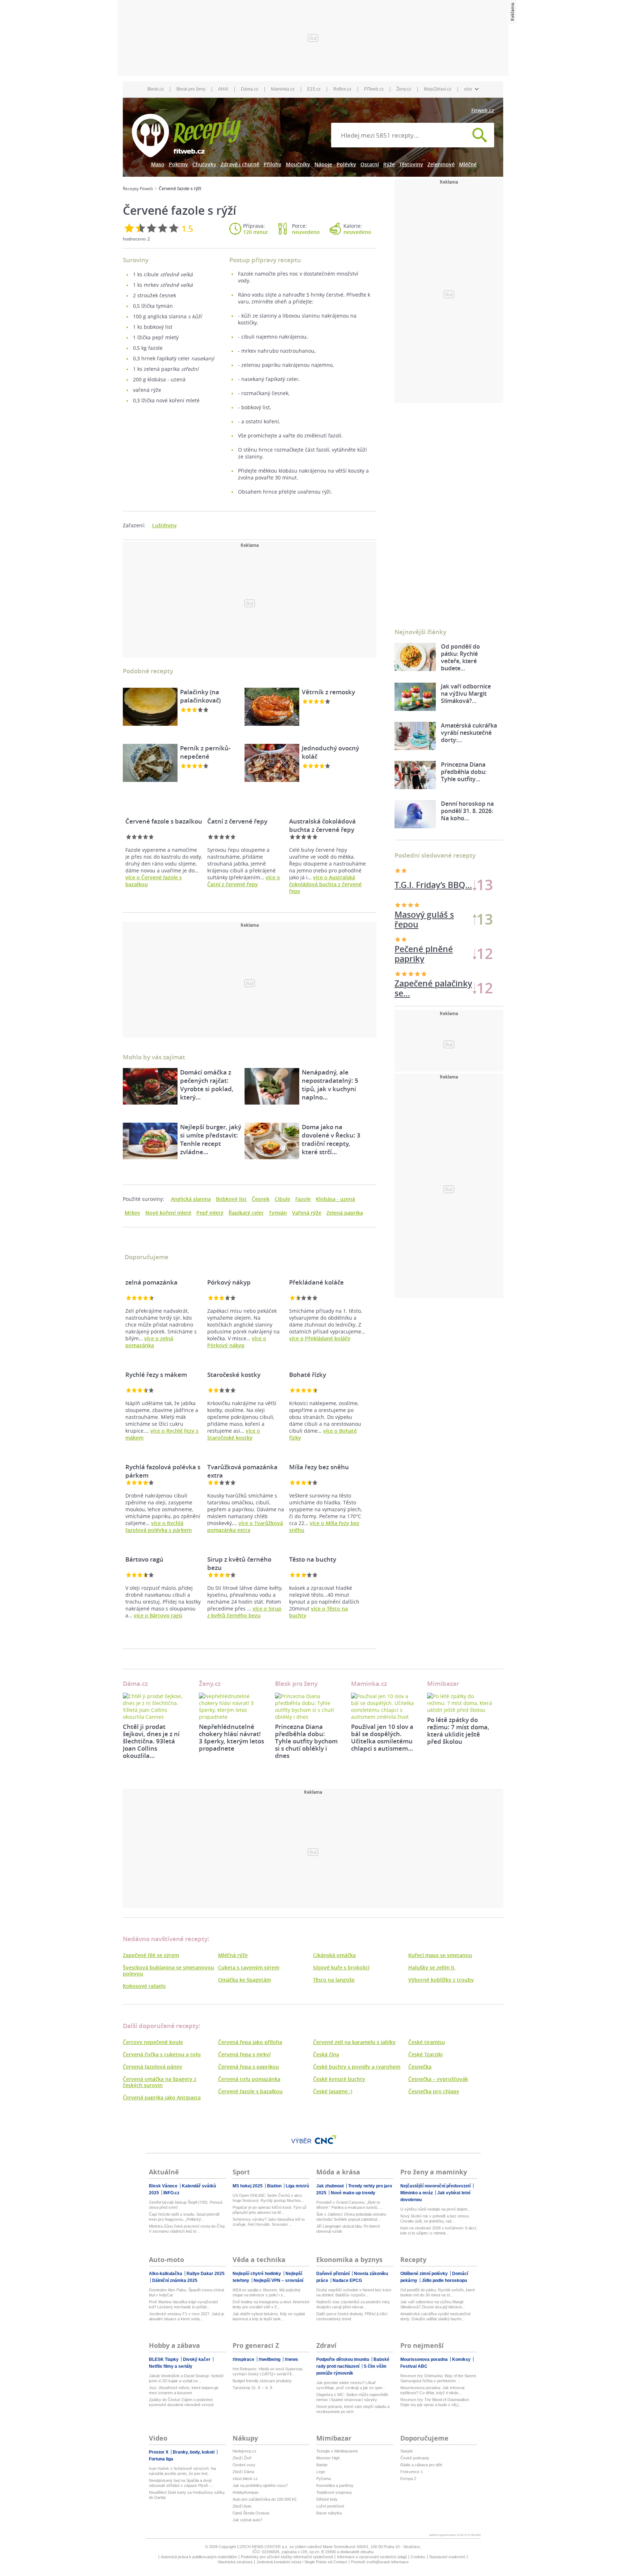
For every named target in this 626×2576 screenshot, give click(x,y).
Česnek (261, 1199)
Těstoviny (411, 164)
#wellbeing (270, 2359)
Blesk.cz (156, 89)
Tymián (278, 1213)
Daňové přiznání (333, 2274)
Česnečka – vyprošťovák (438, 2079)
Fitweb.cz (483, 110)
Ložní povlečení (330, 2506)
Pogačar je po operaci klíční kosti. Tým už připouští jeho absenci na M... (270, 2210)
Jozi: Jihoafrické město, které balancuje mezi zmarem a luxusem (184, 2390)
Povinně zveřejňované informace (380, 2562)
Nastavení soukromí (447, 2557)
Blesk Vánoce (164, 2186)
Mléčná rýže (233, 1955)
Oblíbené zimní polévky (425, 2274)
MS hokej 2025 (248, 2186)
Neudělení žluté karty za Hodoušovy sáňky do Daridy (187, 2495)
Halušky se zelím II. (432, 1967)
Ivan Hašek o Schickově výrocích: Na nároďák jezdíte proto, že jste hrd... (182, 2471)
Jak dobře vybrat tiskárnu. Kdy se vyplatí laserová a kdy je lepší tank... (269, 2316)
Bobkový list (231, 1199)
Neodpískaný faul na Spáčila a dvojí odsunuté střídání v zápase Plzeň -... (181, 2483)
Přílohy (273, 164)
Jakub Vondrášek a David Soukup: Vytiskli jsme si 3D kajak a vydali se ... (186, 2378)
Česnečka (420, 2067)
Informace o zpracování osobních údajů (372, 2557)
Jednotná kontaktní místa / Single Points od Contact (302, 2562)
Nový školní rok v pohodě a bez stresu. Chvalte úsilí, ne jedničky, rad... (435, 2219)
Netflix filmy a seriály (171, 2366)
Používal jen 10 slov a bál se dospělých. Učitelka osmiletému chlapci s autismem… (382, 1737)
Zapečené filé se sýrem (151, 1955)
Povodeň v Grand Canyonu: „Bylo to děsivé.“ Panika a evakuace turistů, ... (349, 2205)
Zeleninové (441, 164)
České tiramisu (427, 2042)
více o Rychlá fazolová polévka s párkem (158, 1526)
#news (291, 2359)
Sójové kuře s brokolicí (341, 1967)
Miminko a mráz (417, 2193)
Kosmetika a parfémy (335, 2485)
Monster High (328, 2458)
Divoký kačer (197, 2359)
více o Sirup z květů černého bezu (244, 1612)
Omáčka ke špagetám (245, 1980)
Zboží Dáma (243, 2472)
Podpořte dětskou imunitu (343, 2359)
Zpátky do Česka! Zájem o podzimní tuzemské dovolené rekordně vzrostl (181, 2402)
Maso (158, 164)
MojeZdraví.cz (438, 89)
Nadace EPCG (347, 2280)
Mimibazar (443, 1683)
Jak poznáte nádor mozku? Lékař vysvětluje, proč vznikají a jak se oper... (351, 2385)
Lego (321, 2472)
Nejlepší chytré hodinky (257, 2274)
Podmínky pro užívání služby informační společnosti (287, 2557)
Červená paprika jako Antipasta (162, 2097)
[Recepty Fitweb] (186, 135)
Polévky (346, 164)
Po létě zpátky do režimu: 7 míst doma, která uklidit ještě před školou (458, 1731)
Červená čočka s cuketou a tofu (162, 2054)
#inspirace (244, 2359)
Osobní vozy (244, 2465)
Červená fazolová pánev (153, 2067)
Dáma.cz (250, 89)
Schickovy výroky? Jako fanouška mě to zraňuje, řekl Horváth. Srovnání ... (269, 2222)
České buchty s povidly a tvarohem (357, 2067)
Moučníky (298, 164)
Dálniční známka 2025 (175, 2280)
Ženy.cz (404, 89)
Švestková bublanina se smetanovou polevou (168, 1970)
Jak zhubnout (331, 2186)
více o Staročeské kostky (234, 1434)
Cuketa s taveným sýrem (249, 1967)
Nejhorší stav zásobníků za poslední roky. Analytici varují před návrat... (353, 2304)
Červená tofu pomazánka (249, 2079)
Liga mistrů (297, 2186)
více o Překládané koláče (320, 1338)
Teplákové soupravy (334, 2492)
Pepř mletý (210, 1213)
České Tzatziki (425, 2054)
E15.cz (314, 89)
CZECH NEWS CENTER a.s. (263, 2547)
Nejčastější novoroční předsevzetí (436, 2186)
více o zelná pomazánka (149, 1342)
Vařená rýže (307, 1213)
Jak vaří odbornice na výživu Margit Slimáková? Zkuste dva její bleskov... (433, 2304)
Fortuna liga (161, 2459)
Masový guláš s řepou (424, 920)
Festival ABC (414, 2366)
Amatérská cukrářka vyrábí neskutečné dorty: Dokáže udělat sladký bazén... (435, 2316)
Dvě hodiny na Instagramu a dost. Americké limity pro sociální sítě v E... (271, 2304)
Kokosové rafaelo (144, 1986)
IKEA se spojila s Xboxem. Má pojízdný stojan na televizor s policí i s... (267, 2292)
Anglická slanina (191, 1199)
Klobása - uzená (335, 1199)
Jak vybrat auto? (247, 2520)
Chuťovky (204, 164)
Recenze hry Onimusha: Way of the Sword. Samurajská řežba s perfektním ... (439, 2378)
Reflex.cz (342, 89)
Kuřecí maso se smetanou (440, 1955)
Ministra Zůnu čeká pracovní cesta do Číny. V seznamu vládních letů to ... (187, 2229)
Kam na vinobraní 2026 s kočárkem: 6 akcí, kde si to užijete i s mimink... (439, 2231)
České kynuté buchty (339, 2079)
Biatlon (275, 2186)
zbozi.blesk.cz (245, 2479)
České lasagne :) (333, 2091)
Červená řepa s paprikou (249, 2067)
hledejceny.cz (245, 2451)
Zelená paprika (345, 1213)
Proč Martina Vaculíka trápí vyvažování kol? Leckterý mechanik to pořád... (183, 2304)
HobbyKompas (246, 2492)
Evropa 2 (408, 2479)
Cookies (418, 2557)
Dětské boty (327, 2499)
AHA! (223, 89)
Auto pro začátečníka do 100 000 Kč (265, 2499)
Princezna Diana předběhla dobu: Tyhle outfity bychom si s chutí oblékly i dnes (306, 1741)
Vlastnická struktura (235, 2562)
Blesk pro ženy (191, 89)
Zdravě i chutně (240, 164)
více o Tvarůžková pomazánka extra (245, 1526)
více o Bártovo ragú (158, 1615)
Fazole (303, 1199)
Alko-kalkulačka (166, 2274)
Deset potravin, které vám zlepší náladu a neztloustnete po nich (353, 2409)
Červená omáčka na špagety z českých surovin (160, 2082)
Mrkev (132, 1213)
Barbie (322, 2465)
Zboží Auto (242, 2506)
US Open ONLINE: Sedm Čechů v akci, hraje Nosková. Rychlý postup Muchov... (268, 2198)
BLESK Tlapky (164, 2359)
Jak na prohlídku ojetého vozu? (260, 2485)
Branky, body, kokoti (194, 2452)
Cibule (282, 1199)
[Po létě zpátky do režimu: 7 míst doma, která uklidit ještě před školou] (460, 1703)
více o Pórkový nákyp (237, 1342)
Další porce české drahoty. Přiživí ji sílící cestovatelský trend (352, 2316)
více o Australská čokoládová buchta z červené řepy (325, 884)
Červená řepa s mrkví (244, 2054)
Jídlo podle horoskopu (444, 2280)
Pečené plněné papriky (424, 954)
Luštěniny (164, 525)
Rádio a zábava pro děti (421, 2465)
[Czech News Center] (326, 2140)
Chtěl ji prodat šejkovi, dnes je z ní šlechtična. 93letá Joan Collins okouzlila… (151, 1741)
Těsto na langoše (334, 1980)
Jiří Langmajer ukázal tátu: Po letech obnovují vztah (348, 2229)
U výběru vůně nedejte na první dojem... (435, 2209)
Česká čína (326, 2054)
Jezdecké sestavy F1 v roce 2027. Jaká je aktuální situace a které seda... (187, 2316)
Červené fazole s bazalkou (250, 2091)
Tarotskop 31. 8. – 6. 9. (253, 2388)
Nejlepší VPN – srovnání (278, 2280)
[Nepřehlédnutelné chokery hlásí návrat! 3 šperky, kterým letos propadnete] (231, 1706)
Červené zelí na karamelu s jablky (354, 2042)
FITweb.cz (374, 89)
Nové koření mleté (168, 1213)
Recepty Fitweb (138, 189)
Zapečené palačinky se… (433, 885)
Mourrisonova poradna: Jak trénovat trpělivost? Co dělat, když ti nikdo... (432, 2390)
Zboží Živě (242, 2458)
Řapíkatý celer (246, 1213)
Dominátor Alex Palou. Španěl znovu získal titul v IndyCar (186, 2292)
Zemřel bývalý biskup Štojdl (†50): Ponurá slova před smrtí (186, 2205)
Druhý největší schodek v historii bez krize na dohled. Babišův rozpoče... (354, 2292)
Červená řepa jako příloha (250, 2042)
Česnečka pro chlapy (434, 2091)
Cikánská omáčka (334, 1955)
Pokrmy (178, 164)
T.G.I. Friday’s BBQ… (433, 988)
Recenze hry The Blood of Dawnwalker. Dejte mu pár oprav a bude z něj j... (435, 2402)
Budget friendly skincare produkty (262, 2381)
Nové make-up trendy (353, 2193)
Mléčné (468, 164)
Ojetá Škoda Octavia (251, 2513)
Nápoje (323, 164)
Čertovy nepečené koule (153, 2042)
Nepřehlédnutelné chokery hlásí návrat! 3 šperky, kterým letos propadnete (231, 1737)
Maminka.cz (283, 89)
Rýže (389, 164)
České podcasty (415, 2458)
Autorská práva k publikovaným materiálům (199, 2557)
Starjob (406, 2451)
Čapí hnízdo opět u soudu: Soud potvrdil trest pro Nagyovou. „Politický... (184, 2217)
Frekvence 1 (412, 2472)
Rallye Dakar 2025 (206, 2274)
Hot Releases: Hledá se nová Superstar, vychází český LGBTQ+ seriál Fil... (268, 2371)
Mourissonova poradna (425, 2359)
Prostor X (159, 2452)
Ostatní (370, 164)
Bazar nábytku (329, 2513)
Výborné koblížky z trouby (441, 1980)
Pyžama (324, 2479)
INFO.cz (171, 2193)
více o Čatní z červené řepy (244, 881)
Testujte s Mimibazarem (337, 2451)
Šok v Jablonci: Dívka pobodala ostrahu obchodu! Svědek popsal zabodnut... (351, 2217)
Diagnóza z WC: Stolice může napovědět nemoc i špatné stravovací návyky (352, 2397)
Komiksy (462, 2359)
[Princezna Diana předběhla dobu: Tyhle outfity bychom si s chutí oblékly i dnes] (308, 1706)
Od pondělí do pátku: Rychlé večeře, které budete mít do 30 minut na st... (438, 2292)
